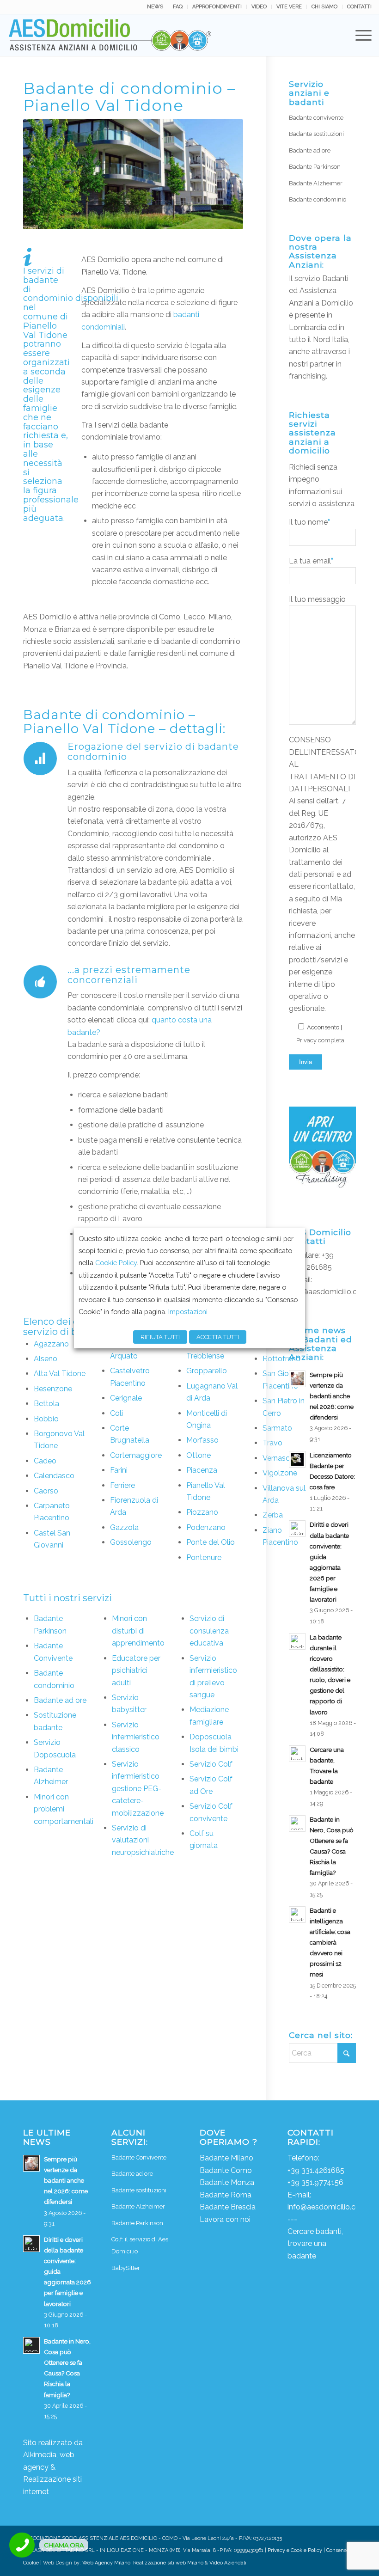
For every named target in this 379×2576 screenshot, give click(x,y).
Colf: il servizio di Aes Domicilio (140, 2245)
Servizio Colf (211, 1764)
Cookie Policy (116, 1263)
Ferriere (122, 1485)
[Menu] (359, 35)
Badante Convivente (139, 2157)
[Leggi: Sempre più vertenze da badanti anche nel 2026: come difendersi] (297, 1379)
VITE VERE (289, 7)
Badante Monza (227, 2182)
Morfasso (202, 1440)
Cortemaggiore (136, 1455)
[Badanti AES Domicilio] (110, 35)
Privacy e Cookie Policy (295, 2550)
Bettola (46, 1404)
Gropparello (207, 1371)
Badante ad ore (60, 1700)
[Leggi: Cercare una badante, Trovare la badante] (297, 1754)
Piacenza (202, 1470)
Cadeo (45, 1461)
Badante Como (226, 2170)
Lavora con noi (225, 2219)
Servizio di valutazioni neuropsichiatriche (143, 1840)
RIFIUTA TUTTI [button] (160, 1337)
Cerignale (126, 1398)
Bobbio (46, 1419)
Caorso (46, 1491)
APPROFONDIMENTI (217, 7)
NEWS (155, 7)
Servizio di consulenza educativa (209, 1631)
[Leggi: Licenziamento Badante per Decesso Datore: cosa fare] (297, 1459)
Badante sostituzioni (316, 134)
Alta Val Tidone (60, 1374)
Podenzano (206, 1527)
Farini (119, 1470)
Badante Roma (226, 2195)
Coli (116, 1413)
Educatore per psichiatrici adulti (136, 1670)
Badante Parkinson (315, 167)
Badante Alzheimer (316, 183)
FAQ (178, 7)
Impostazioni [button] (188, 1312)
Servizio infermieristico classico (136, 1737)
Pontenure (204, 1557)
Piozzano (202, 1512)
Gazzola (124, 1527)
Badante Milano (226, 2158)
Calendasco (54, 1476)
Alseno (46, 1359)
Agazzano (51, 1344)
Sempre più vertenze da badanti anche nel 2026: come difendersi (332, 1396)
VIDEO (259, 7)
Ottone (199, 1455)
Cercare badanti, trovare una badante (315, 2244)
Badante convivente (316, 118)
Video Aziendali (228, 2563)
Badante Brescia (228, 2207)
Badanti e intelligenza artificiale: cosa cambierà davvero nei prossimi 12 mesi (330, 1943)
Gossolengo (131, 1542)
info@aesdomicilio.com (329, 1292)
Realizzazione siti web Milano (168, 2563)
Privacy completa (320, 1040)
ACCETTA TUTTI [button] (218, 1337)
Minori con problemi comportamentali (64, 1809)
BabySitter (126, 2268)
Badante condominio (318, 199)
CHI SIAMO (324, 7)
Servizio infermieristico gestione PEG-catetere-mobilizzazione (138, 1789)
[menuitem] (155, 7)
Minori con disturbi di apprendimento (138, 1631)
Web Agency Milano (106, 2563)
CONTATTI (359, 7)
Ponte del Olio (211, 1542)
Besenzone (53, 1389)
